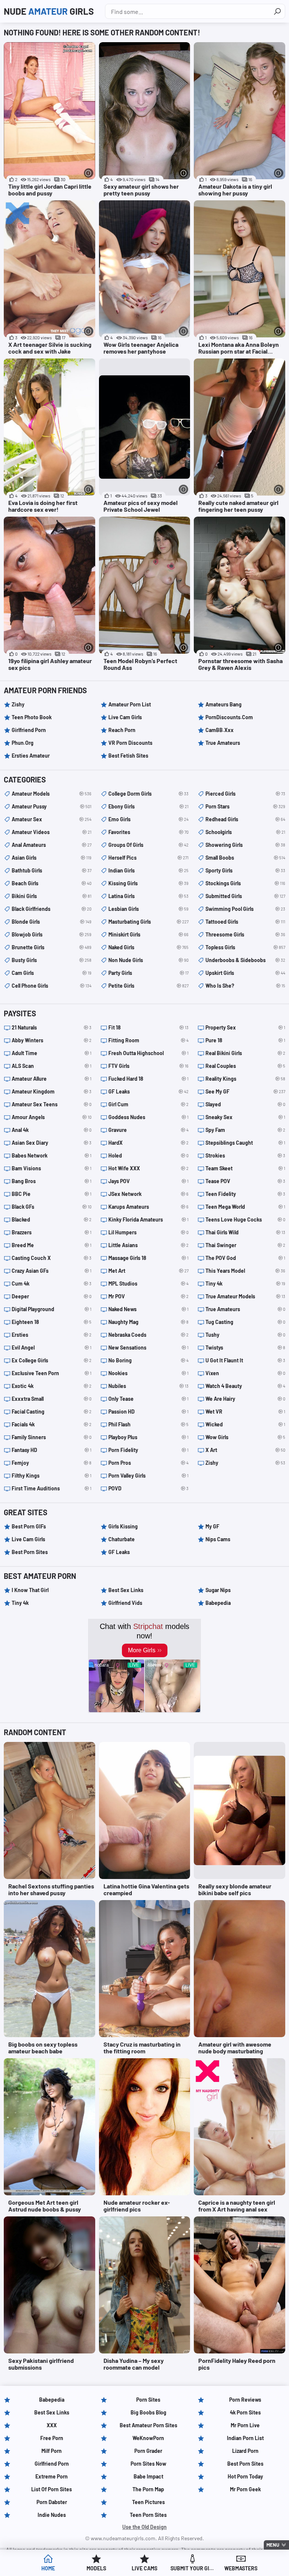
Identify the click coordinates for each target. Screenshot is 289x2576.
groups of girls (148, 845)
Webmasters (241, 2568)
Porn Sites (148, 2400)
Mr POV (148, 1296)
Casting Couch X (52, 1258)
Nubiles (148, 1386)
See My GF (245, 1091)
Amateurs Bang (224, 704)
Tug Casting (245, 1322)
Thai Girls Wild (245, 1232)
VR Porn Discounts (130, 743)
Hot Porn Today (245, 2476)
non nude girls (148, 960)
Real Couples (245, 1066)
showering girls (245, 845)
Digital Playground (52, 1309)
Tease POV (245, 1181)
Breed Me (52, 1245)
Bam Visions (52, 1168)
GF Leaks (148, 1091)
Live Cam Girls (125, 717)
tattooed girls (245, 922)
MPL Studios (148, 1283)
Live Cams (144, 2568)
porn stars (245, 806)
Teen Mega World (245, 1207)
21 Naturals (52, 1027)
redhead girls (245, 819)
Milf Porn (52, 2451)
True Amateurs (223, 743)
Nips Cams (218, 1539)
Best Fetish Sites (128, 756)
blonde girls (52, 922)
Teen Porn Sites (148, 2515)
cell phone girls (52, 986)
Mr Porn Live (245, 2425)
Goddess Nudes (148, 1117)
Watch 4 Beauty (245, 1386)
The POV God (245, 1258)
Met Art (148, 1271)
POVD (148, 1488)
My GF (212, 1526)
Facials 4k (52, 1424)
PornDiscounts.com (229, 717)
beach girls (52, 883)
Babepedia (218, 1603)
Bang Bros (52, 1181)
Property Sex (245, 1027)
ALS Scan (52, 1066)
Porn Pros (148, 1463)
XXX (52, 2425)
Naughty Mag (148, 1322)
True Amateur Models (245, 1296)
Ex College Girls (52, 1360)
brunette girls (52, 947)
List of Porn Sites (52, 2489)
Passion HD (148, 1412)
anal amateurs (52, 845)
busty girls (52, 960)
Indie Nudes (52, 2515)
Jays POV (148, 1181)
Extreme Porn (52, 2476)
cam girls (52, 973)
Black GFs (52, 1207)
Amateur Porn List (130, 704)
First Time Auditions (52, 1488)
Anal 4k (52, 1130)
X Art (245, 1450)
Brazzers (52, 1232)
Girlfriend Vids (125, 1603)
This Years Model (245, 1271)
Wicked (245, 1424)
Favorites (148, 832)
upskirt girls (245, 973)
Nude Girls (49, 11)
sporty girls (245, 870)
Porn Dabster (52, 2502)
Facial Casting (52, 1412)
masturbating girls (148, 922)
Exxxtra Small (52, 1399)
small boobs (245, 858)
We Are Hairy (245, 1399)
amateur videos (52, 832)
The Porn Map (148, 2489)
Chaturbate (122, 1539)
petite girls (148, 986)
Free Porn (52, 2438)
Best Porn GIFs (29, 1526)
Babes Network (52, 1155)
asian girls (52, 858)
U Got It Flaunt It (245, 1360)
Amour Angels (52, 1117)
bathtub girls (52, 870)
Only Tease (148, 1399)
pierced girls (245, 794)
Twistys (245, 1347)
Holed (148, 1155)
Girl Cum (148, 1104)
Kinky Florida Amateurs (148, 1219)
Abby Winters (52, 1040)
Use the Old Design (144, 2527)
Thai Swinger (245, 1245)
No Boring (148, 1360)
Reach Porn (122, 730)
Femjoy (52, 1463)
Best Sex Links (126, 1590)
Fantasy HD (52, 1450)
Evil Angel (52, 1347)
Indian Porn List (245, 2438)
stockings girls (245, 883)
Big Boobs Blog (148, 2412)
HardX (148, 1143)
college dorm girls (148, 794)
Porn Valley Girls (148, 1476)
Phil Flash (148, 1424)
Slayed (245, 1104)
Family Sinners (52, 1437)
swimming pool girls (245, 909)
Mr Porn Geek (245, 2489)
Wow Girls (245, 1437)
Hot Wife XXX (148, 1168)
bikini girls (52, 896)
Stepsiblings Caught (245, 1143)
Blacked (52, 1219)
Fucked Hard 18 (148, 1079)
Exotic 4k (52, 1386)
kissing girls (148, 883)
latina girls (148, 896)
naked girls (148, 947)
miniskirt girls (148, 934)
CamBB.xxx (220, 730)
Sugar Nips (218, 1590)
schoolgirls (245, 832)
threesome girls (245, 934)
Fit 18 (148, 1027)
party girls (148, 973)
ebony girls (148, 806)
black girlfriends (52, 909)
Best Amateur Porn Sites (148, 2425)
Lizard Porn (245, 2451)
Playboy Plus (148, 1437)
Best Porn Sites (30, 1552)
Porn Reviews (245, 2400)
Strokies (245, 1155)
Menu (273, 2545)
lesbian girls (148, 909)
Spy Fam (245, 1130)
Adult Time (52, 1053)
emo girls (148, 819)
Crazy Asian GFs (52, 1271)
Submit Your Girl (193, 2568)
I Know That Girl (30, 1590)
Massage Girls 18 (148, 1258)
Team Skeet (245, 1168)
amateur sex (52, 819)
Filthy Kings (52, 1476)
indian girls (148, 870)
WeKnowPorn (148, 2438)
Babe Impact (148, 2476)
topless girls (245, 947)
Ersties (52, 1335)
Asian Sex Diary (52, 1143)
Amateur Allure (52, 1079)
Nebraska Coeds (148, 1335)
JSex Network (148, 1194)
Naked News (148, 1309)
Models (96, 2568)
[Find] (277, 11)
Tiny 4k (245, 1283)
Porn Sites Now (148, 2464)
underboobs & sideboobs (245, 960)
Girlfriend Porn (29, 730)
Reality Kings (245, 1079)
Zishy (18, 704)
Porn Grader (148, 2451)
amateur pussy (52, 806)
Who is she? (245, 986)
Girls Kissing (123, 1526)
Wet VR (245, 1412)
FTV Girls (148, 1066)
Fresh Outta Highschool (148, 1053)
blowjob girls (52, 934)
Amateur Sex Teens (52, 1104)
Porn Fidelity (148, 1450)
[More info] (89, 173)
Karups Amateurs (148, 1207)
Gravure (148, 1130)
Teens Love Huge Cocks (245, 1219)
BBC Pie (52, 1194)
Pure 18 (245, 1040)
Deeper (52, 1296)
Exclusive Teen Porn (52, 1373)
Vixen (245, 1373)
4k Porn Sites (245, 2412)
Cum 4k (52, 1283)
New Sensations (148, 1347)
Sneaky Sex (245, 1117)
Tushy (245, 1335)
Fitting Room (148, 1040)
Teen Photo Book (32, 717)
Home (48, 2568)
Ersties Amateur (31, 756)
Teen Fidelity (245, 1194)
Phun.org (23, 743)
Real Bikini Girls (245, 1053)
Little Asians (148, 1245)
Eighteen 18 (52, 1322)
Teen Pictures (148, 2502)
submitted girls (245, 896)
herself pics (148, 858)
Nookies (148, 1373)
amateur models (52, 794)
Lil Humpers (148, 1232)
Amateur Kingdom (52, 1091)
